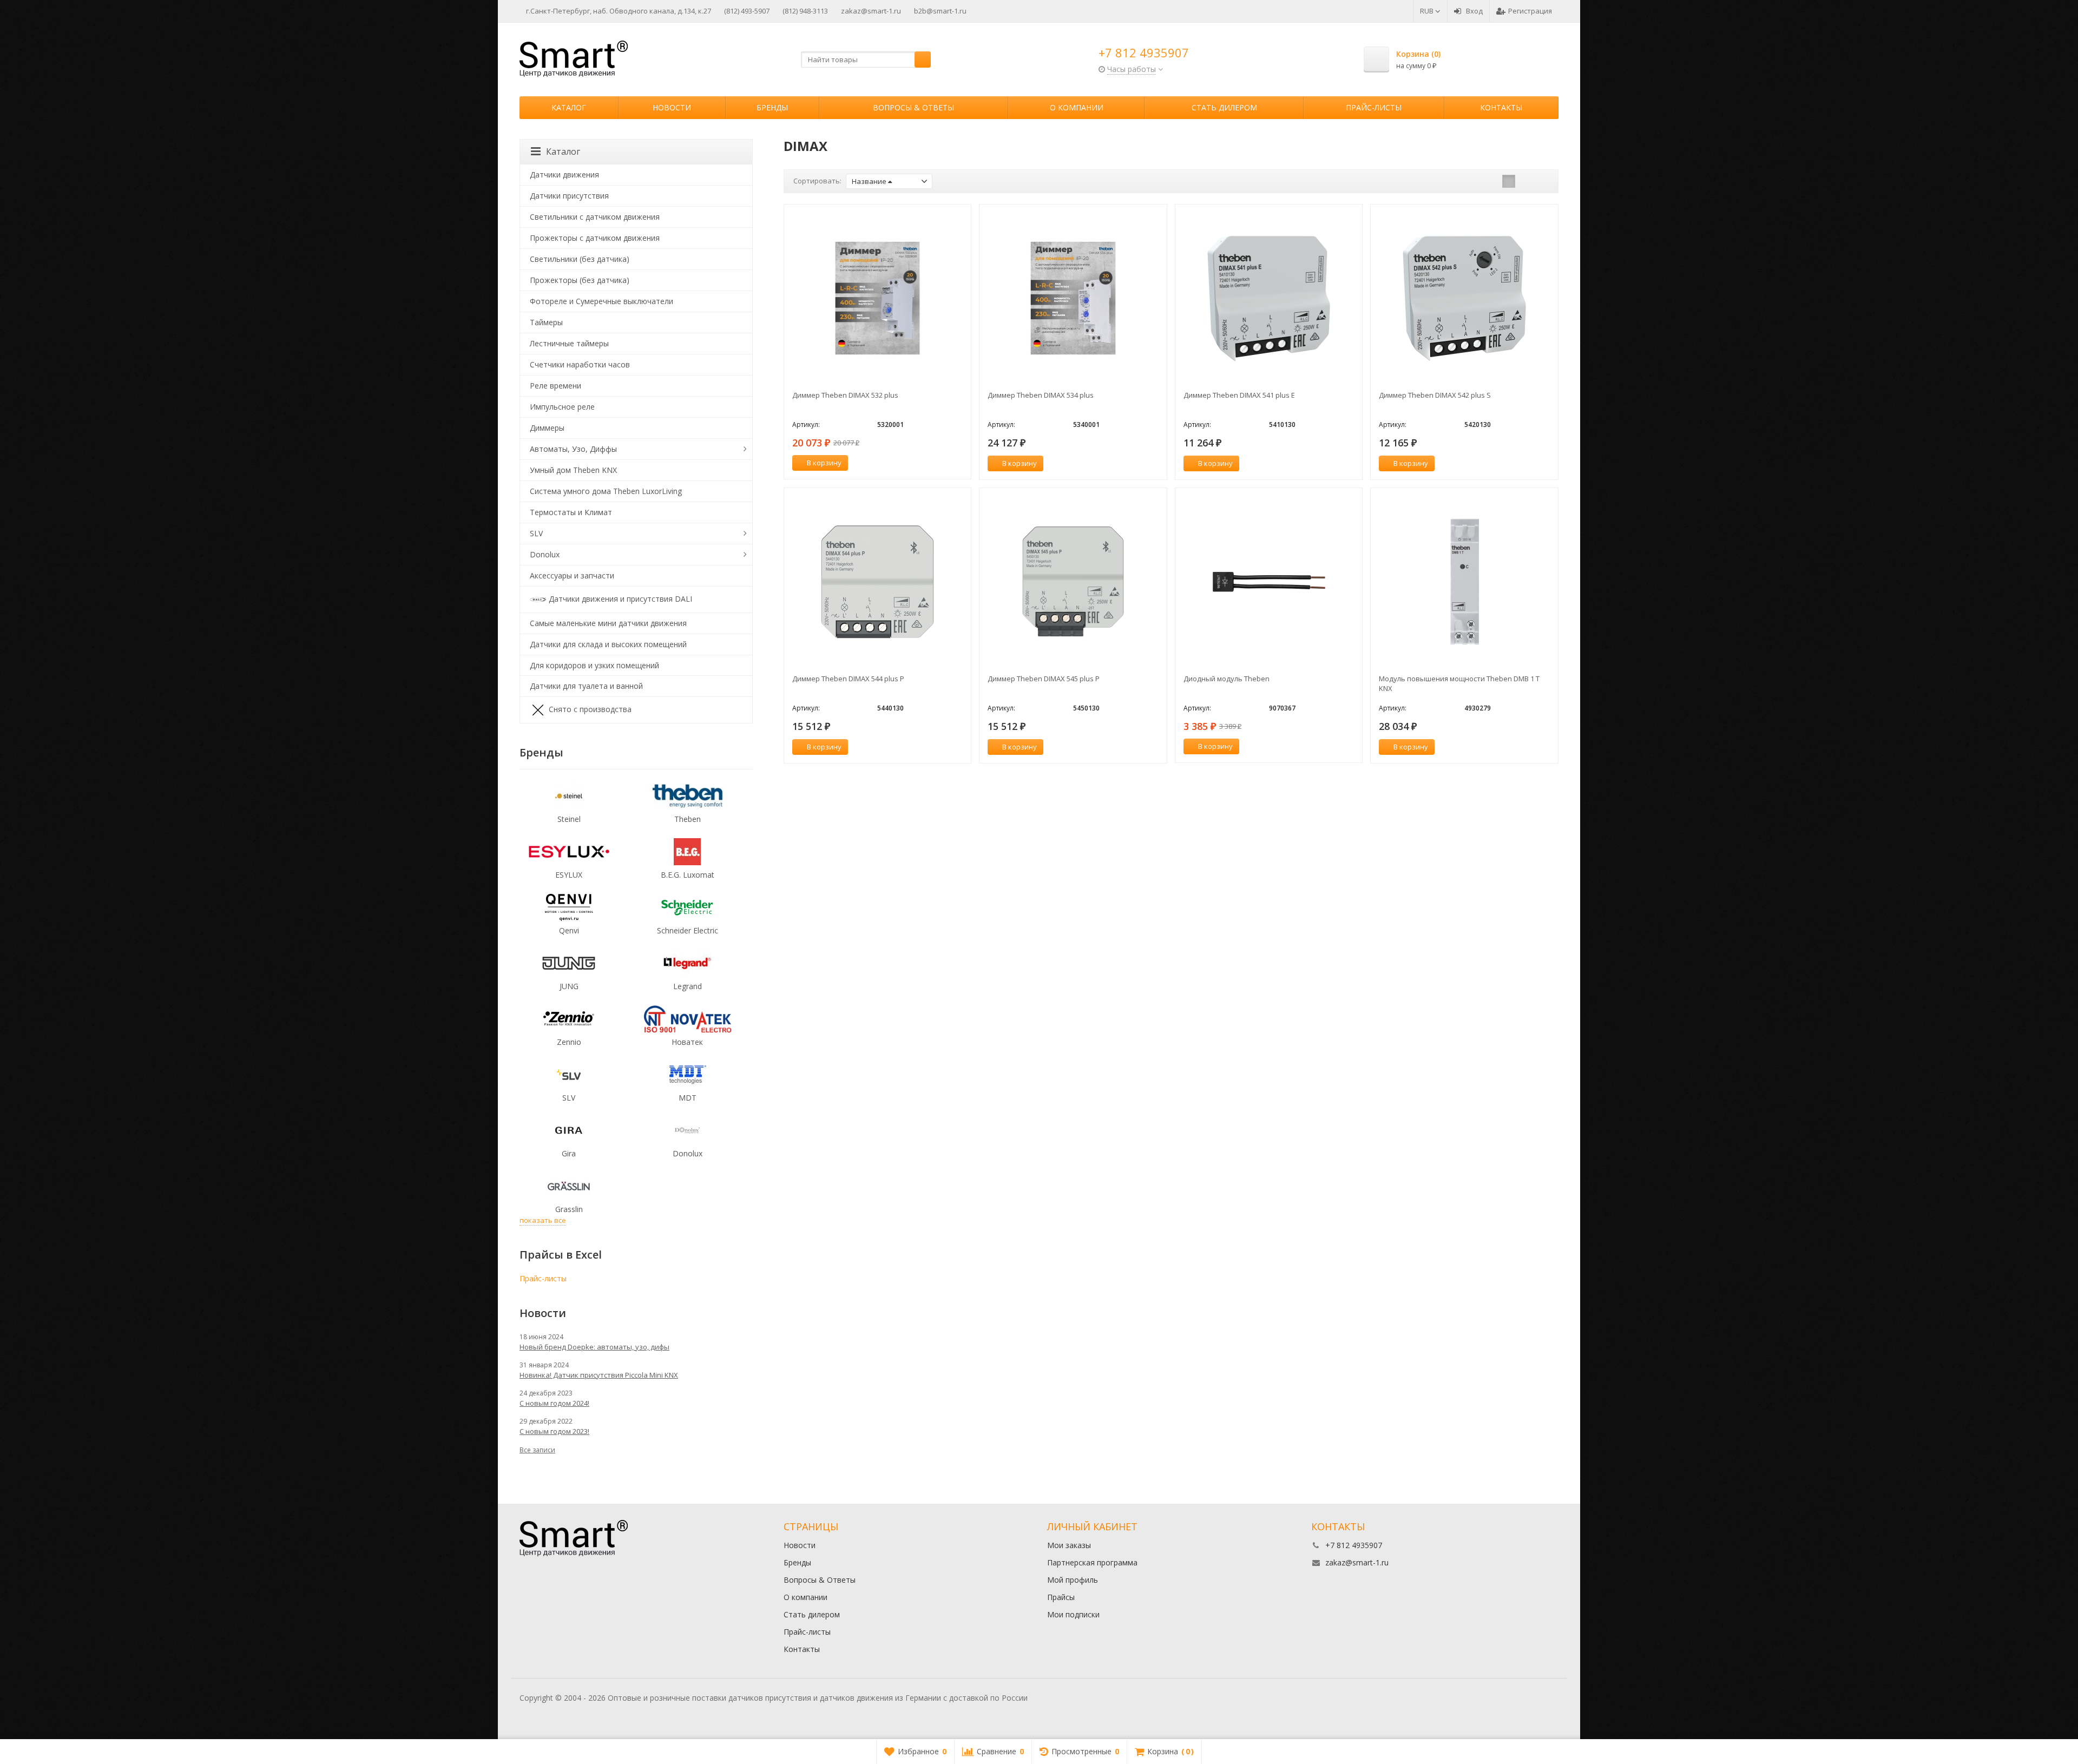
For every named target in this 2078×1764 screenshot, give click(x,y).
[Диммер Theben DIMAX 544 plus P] (878, 582)
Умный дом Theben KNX (573, 470)
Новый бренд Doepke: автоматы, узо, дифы (594, 1347)
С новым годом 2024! (554, 1403)
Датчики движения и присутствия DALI (620, 598)
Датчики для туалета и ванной (586, 686)
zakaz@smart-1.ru (871, 11)
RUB (1428, 11)
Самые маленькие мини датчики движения (608, 623)
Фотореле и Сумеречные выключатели (601, 301)
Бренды (772, 107)
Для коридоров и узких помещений (594, 665)
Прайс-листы (1374, 107)
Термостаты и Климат (571, 512)
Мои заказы (1069, 1545)
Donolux (545, 554)
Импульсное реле (562, 407)
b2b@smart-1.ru (940, 11)
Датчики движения (564, 175)
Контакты (1501, 107)
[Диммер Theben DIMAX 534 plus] (1073, 298)
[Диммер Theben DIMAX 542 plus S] (1464, 298)
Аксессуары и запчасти (572, 575)
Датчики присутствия (569, 196)
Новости (672, 107)
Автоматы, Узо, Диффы (573, 449)
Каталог (569, 107)
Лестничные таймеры (569, 343)
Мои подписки (1073, 1614)
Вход (1474, 11)
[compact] (1542, 181)
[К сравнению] (943, 463)
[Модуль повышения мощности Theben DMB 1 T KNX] (1464, 582)
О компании (1077, 107)
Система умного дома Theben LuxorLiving (606, 491)
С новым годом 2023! (554, 1431)
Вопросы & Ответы (913, 107)
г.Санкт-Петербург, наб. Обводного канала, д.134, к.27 (619, 11)
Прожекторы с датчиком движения (595, 238)
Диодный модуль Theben (1227, 679)
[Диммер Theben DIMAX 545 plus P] (1073, 582)
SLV (536, 533)
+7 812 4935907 (1144, 52)
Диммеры (547, 428)
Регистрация (1530, 11)
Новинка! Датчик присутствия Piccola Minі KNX (599, 1375)
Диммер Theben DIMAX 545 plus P (1044, 679)
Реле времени (555, 386)
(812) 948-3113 (805, 11)
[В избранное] (959, 463)
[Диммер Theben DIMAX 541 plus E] (1269, 298)
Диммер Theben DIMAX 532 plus (845, 395)
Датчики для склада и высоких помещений (608, 644)
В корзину (824, 463)
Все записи (537, 1450)
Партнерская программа (1092, 1562)
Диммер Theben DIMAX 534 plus (1041, 395)
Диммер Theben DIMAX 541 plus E (1239, 395)
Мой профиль (1073, 1580)
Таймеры (546, 322)
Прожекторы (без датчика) (580, 280)
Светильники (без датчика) (580, 259)
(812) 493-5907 (747, 11)
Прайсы (1061, 1597)
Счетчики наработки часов (580, 364)
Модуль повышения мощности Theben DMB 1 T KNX (1459, 683)
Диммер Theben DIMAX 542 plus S (1435, 395)
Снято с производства (590, 709)
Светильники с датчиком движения (595, 217)
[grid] (1509, 181)
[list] (1525, 181)
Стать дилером (1224, 107)
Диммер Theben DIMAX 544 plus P (848, 679)
